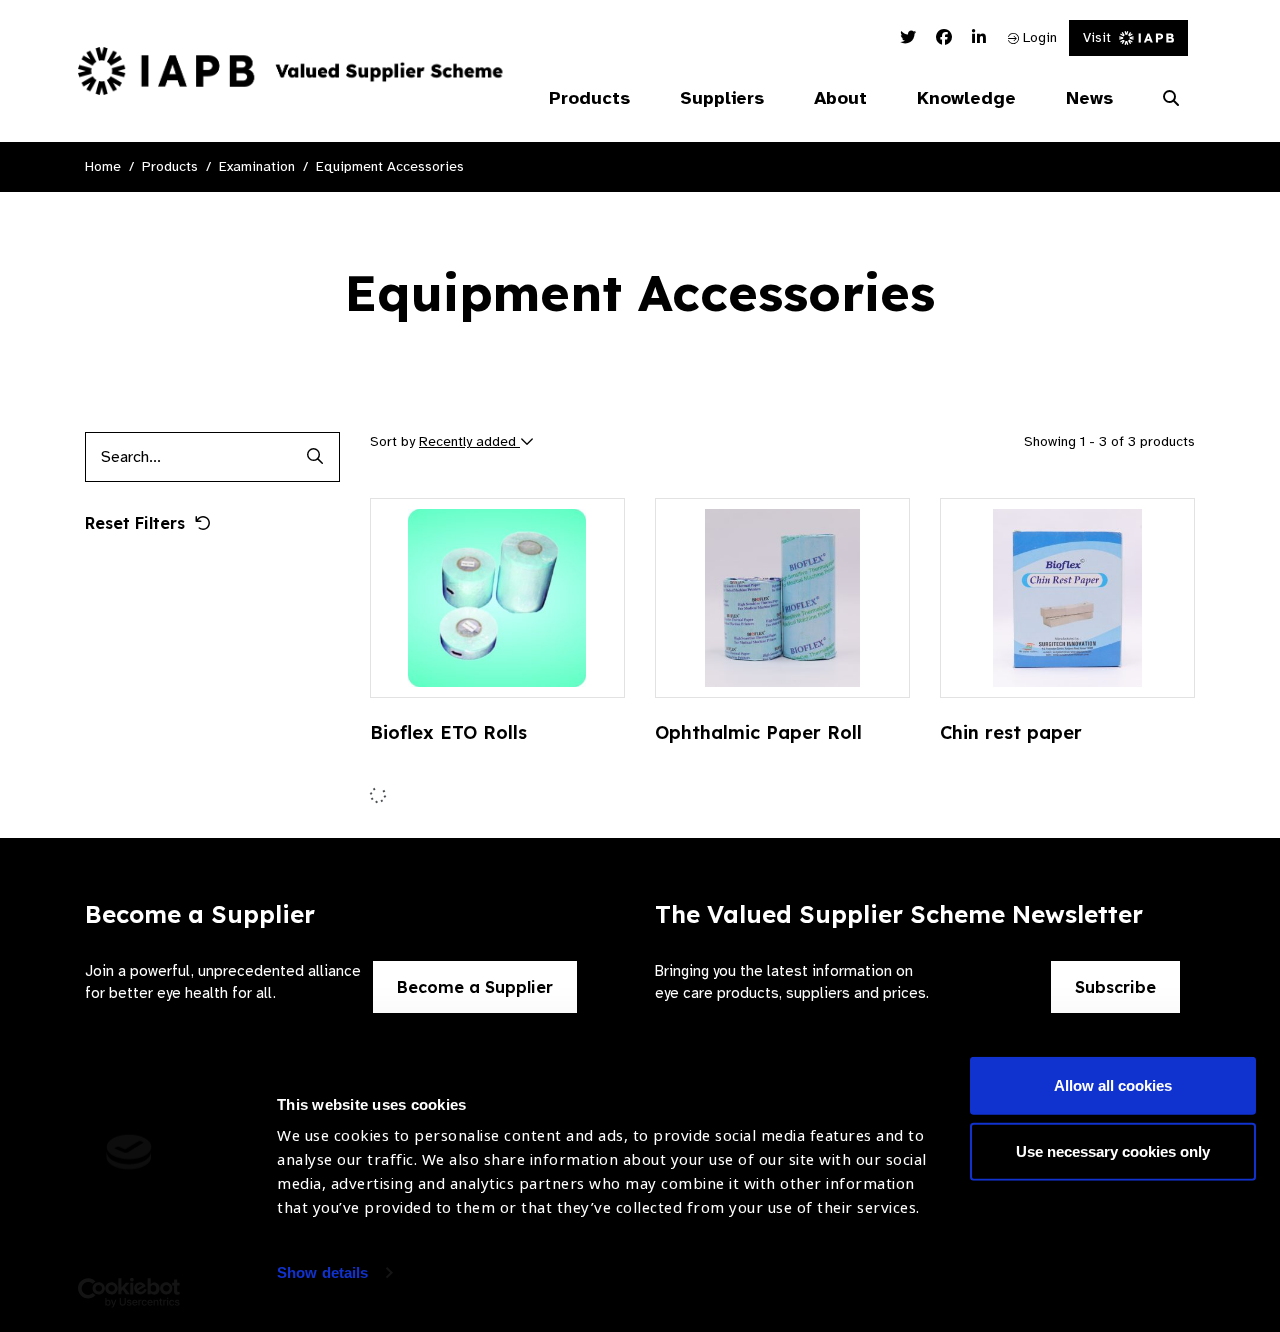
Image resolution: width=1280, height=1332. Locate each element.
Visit (1097, 37)
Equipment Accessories (390, 166)
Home (103, 166)
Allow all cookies (1113, 1085)
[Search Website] (1171, 99)
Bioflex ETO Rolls (448, 732)
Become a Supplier (475, 987)
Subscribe (1115, 987)
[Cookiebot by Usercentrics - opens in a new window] (129, 1293)
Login (1038, 37)
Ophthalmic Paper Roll (758, 732)
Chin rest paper (1011, 732)
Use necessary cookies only (1113, 1150)
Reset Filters (135, 523)
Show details (322, 1272)
